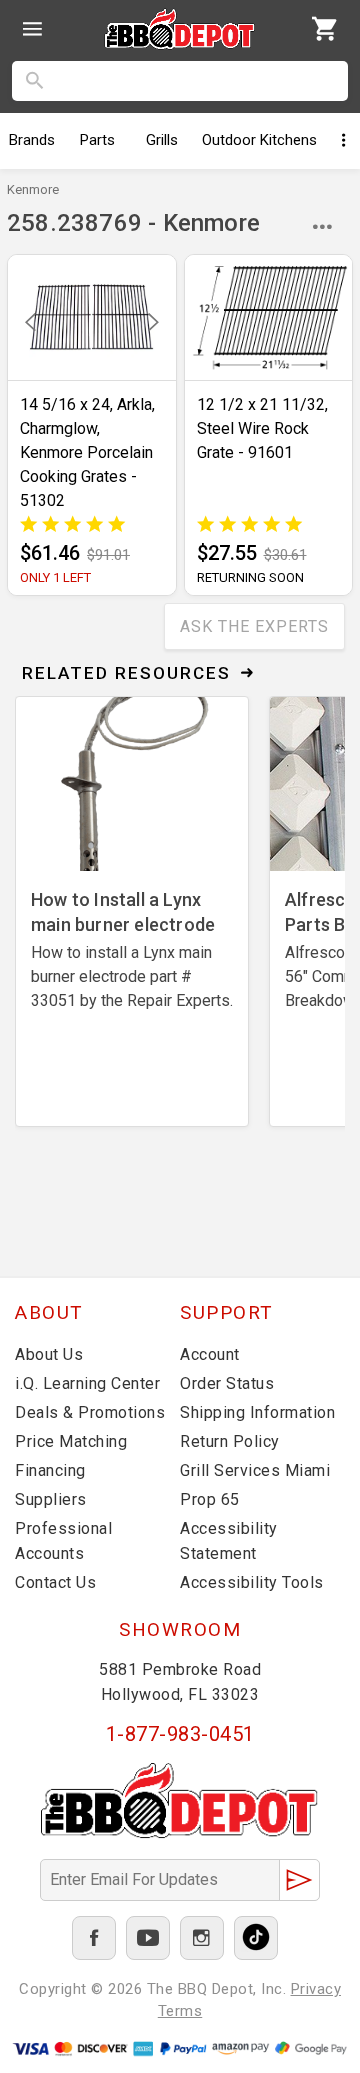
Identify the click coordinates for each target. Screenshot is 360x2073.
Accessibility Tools (252, 1582)
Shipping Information (257, 1412)
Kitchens (259, 140)
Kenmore (33, 189)
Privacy (316, 1989)
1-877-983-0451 (180, 1734)
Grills (162, 140)
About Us (49, 1354)
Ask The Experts (254, 626)
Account (210, 1354)
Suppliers (51, 1499)
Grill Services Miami (255, 1470)
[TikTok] (256, 1938)
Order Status (227, 1383)
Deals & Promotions (90, 1412)
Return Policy (230, 1441)
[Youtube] (148, 1938)
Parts (97, 140)
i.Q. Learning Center (87, 1383)
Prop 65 (210, 1499)
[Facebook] (94, 1938)
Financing (50, 1470)
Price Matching (71, 1441)
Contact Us (55, 1582)
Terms (180, 2011)
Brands (32, 140)
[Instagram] (202, 1938)
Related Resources (126, 673)
